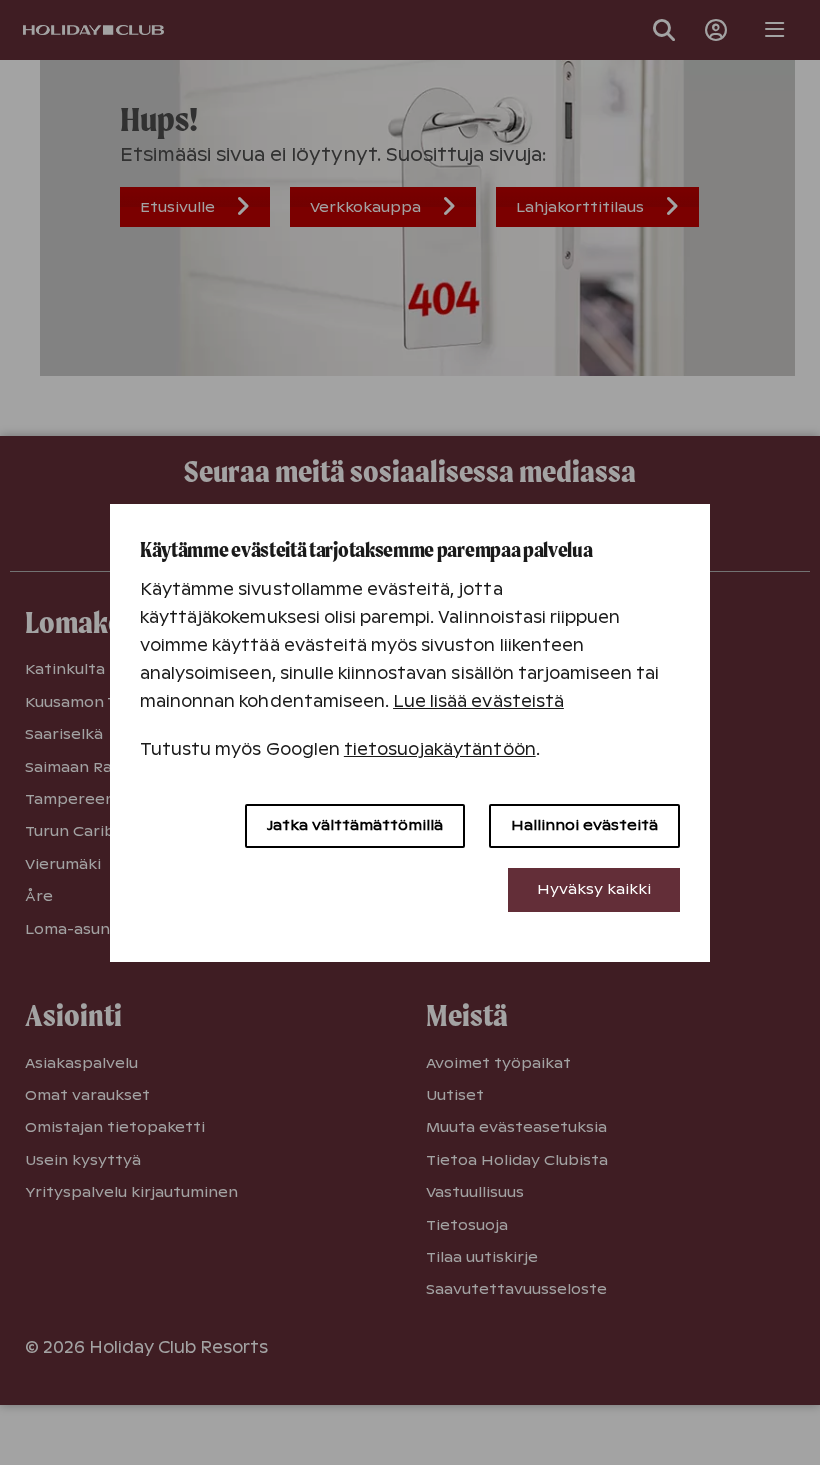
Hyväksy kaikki (594, 889)
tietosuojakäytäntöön (440, 749)
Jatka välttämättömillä (355, 825)
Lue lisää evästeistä (478, 701)
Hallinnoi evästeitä (584, 825)
